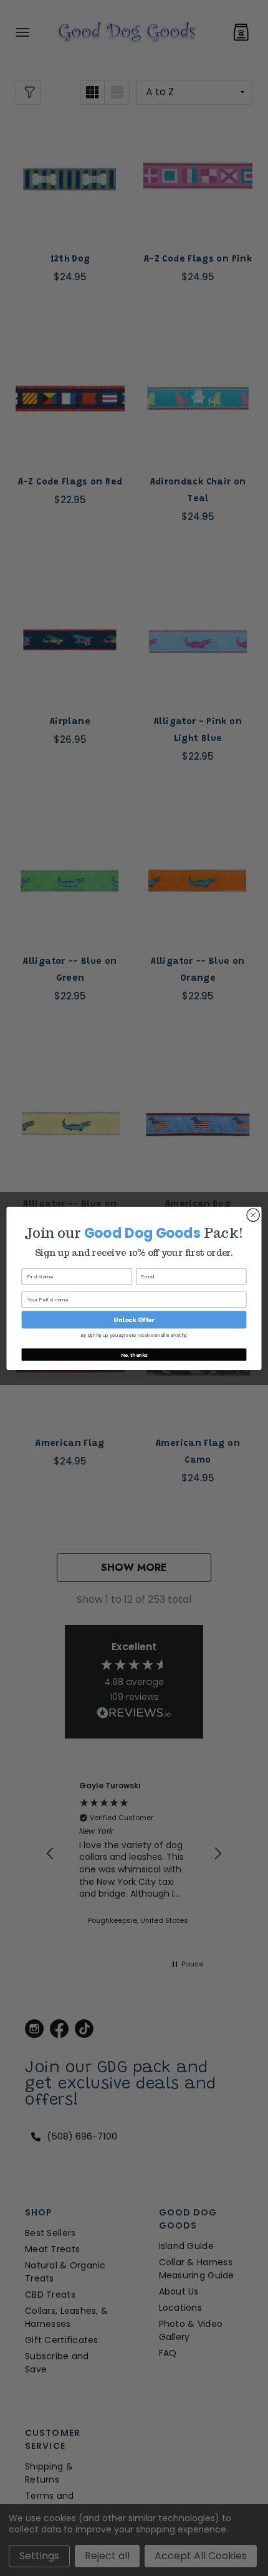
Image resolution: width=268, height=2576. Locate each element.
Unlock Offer (134, 1319)
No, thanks (134, 1354)
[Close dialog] (253, 1215)
